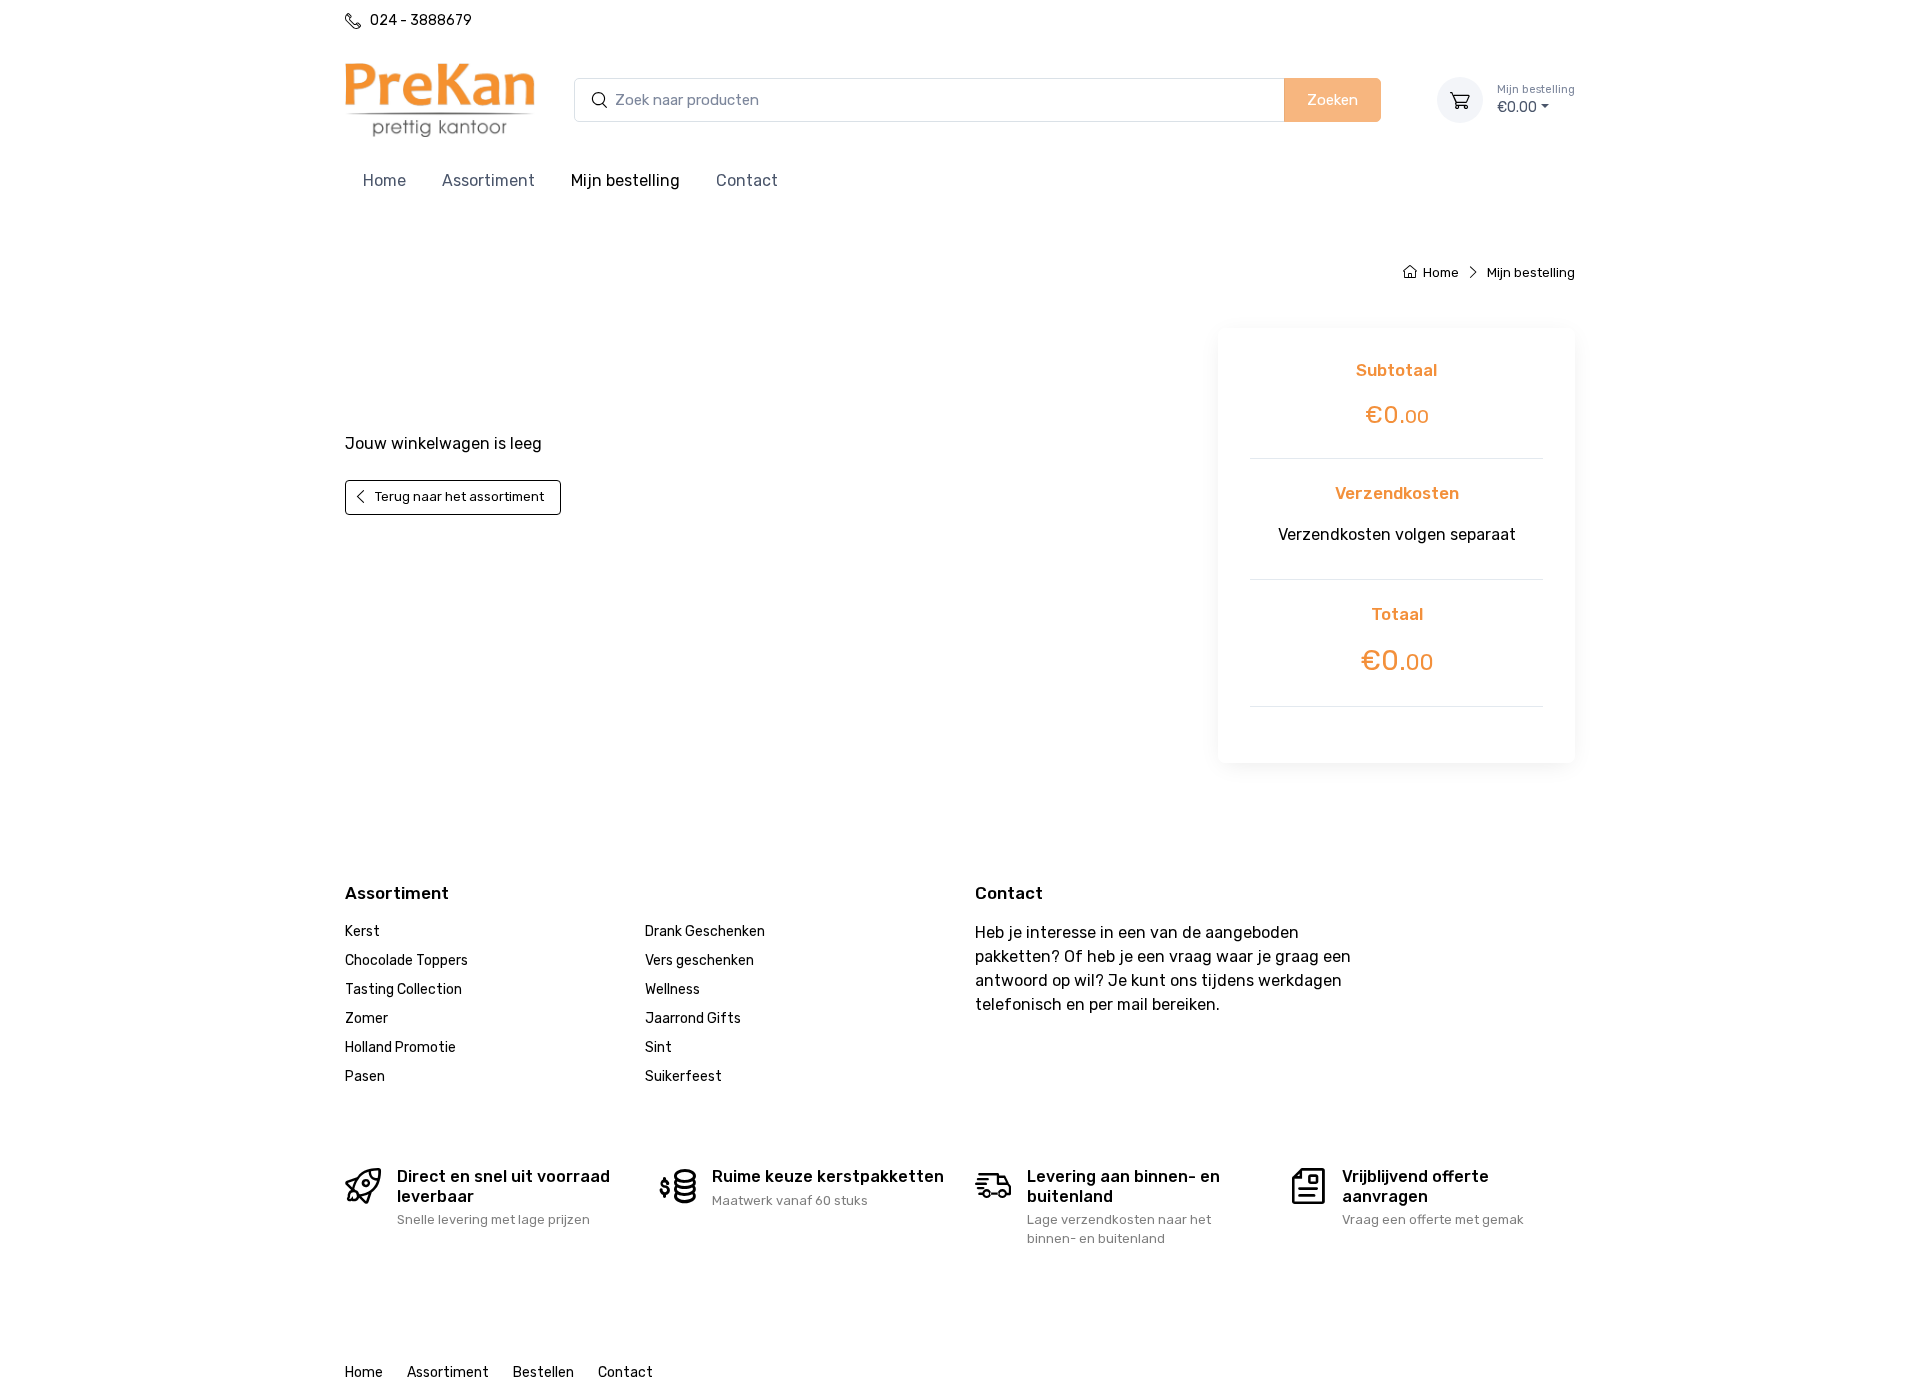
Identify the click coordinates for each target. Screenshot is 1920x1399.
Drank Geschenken (705, 931)
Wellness (672, 989)
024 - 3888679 (421, 20)
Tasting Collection (403, 989)
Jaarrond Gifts (693, 1018)
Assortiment (488, 180)
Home (384, 180)
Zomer (366, 1018)
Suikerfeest (683, 1076)
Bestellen (543, 1372)
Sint (658, 1047)
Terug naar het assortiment (1053, 365)
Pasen (365, 1076)
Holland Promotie (400, 1047)
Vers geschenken (699, 960)
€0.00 (1536, 99)
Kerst (362, 931)
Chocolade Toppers (406, 960)
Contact (747, 180)
